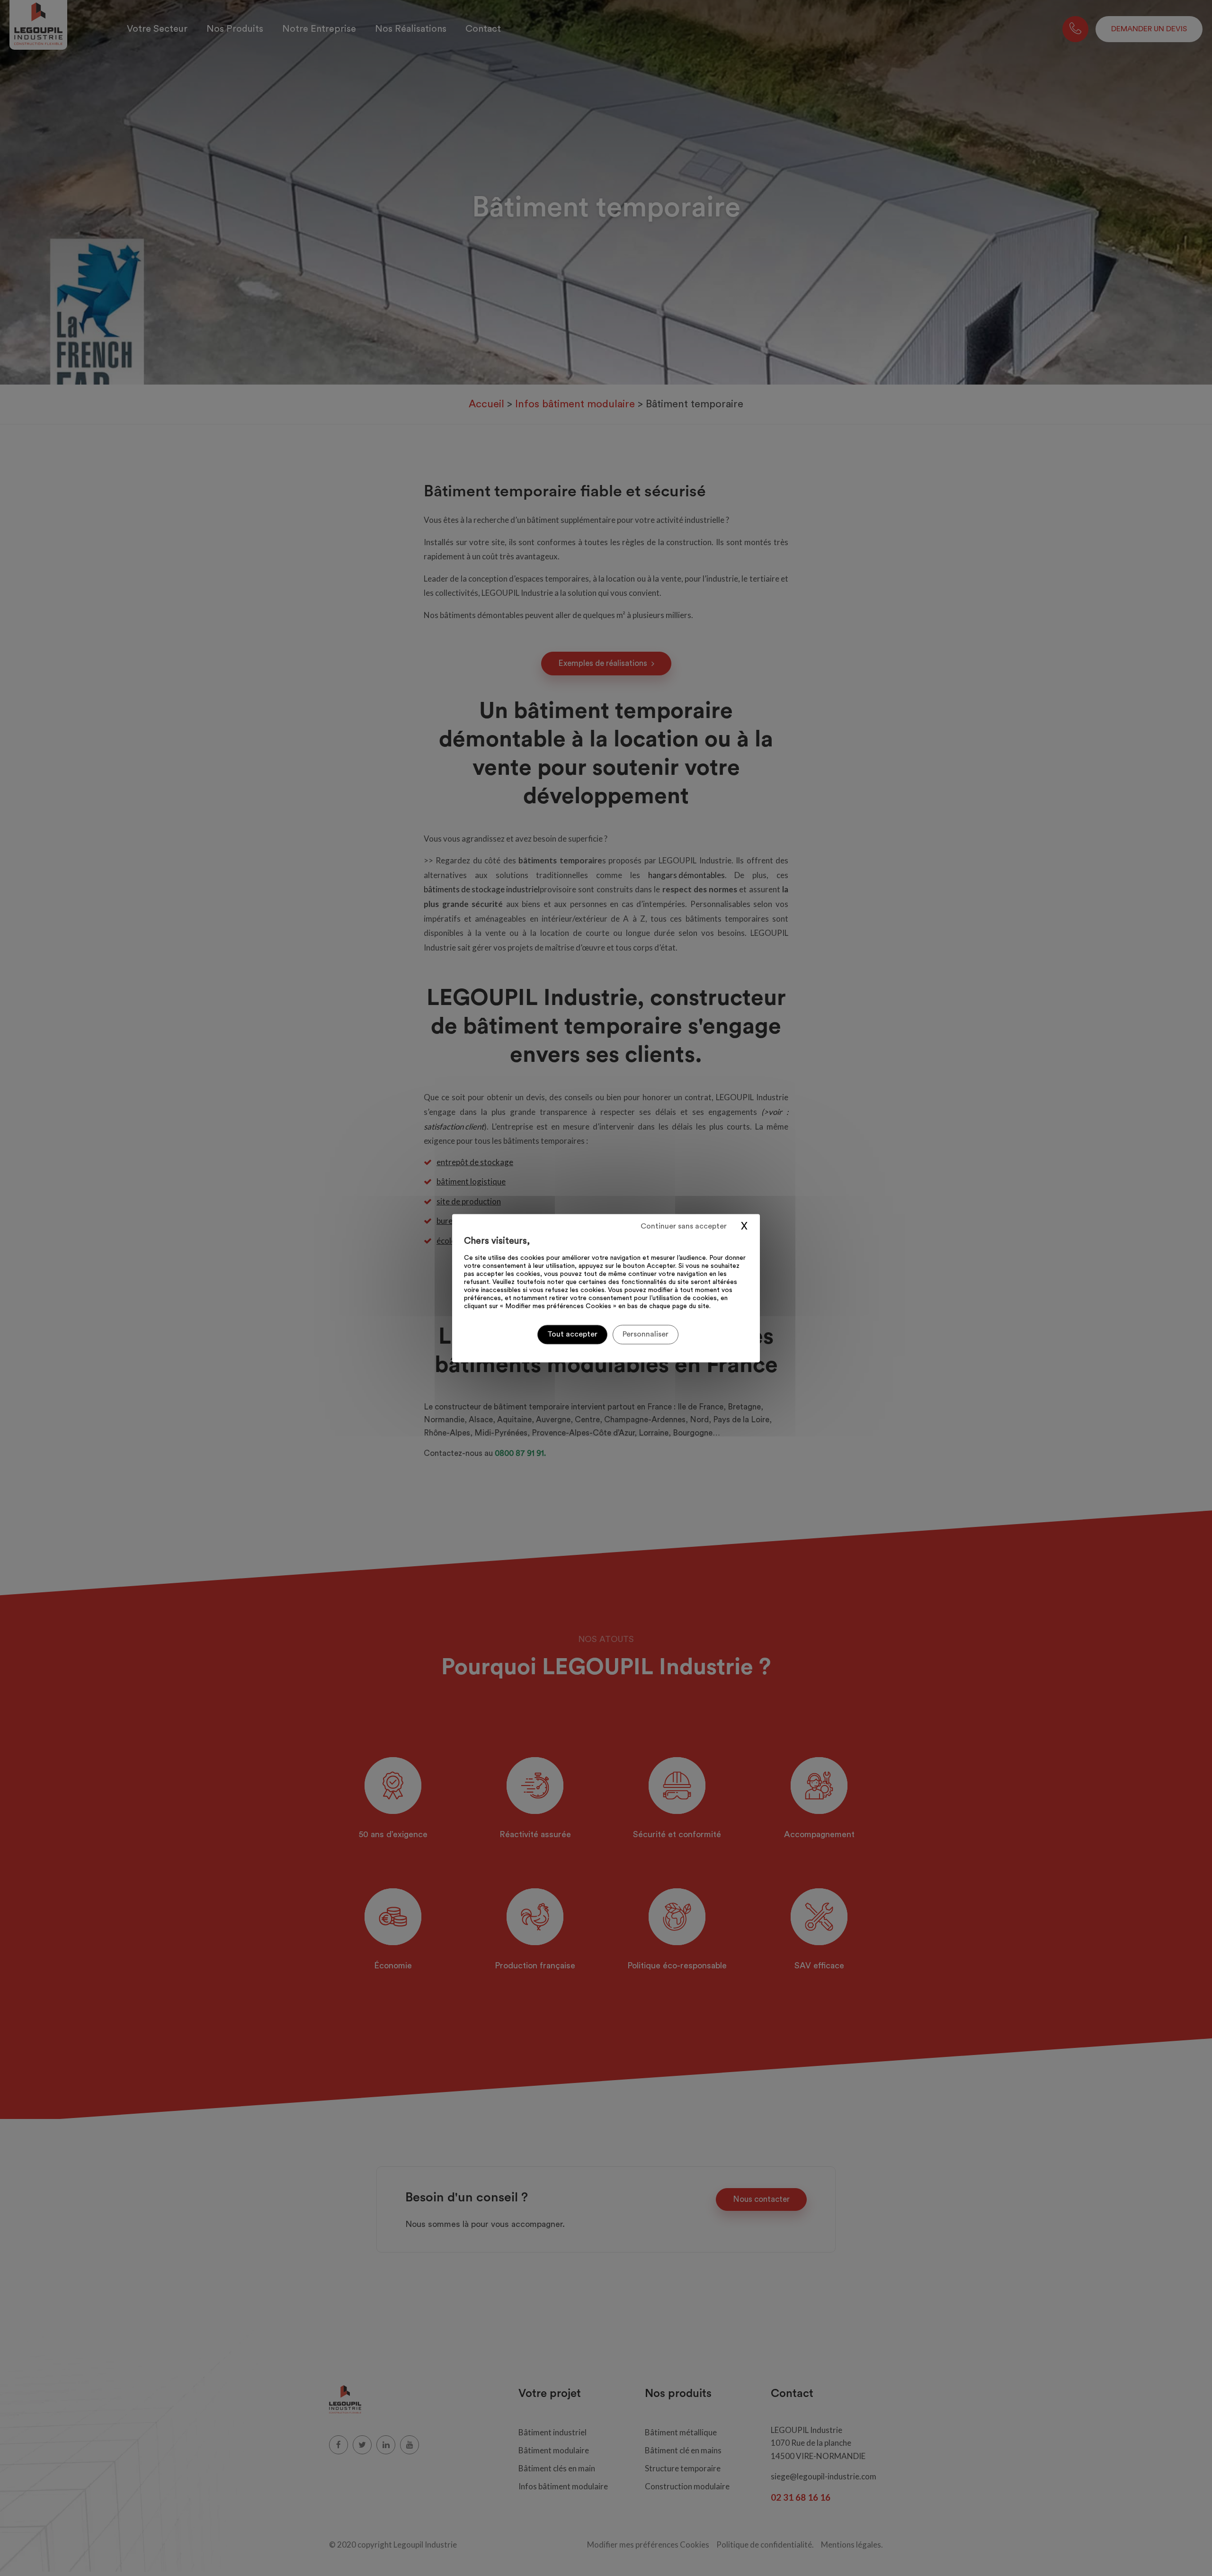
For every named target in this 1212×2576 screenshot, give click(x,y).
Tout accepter (572, 1334)
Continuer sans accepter (684, 1226)
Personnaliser (646, 1334)
